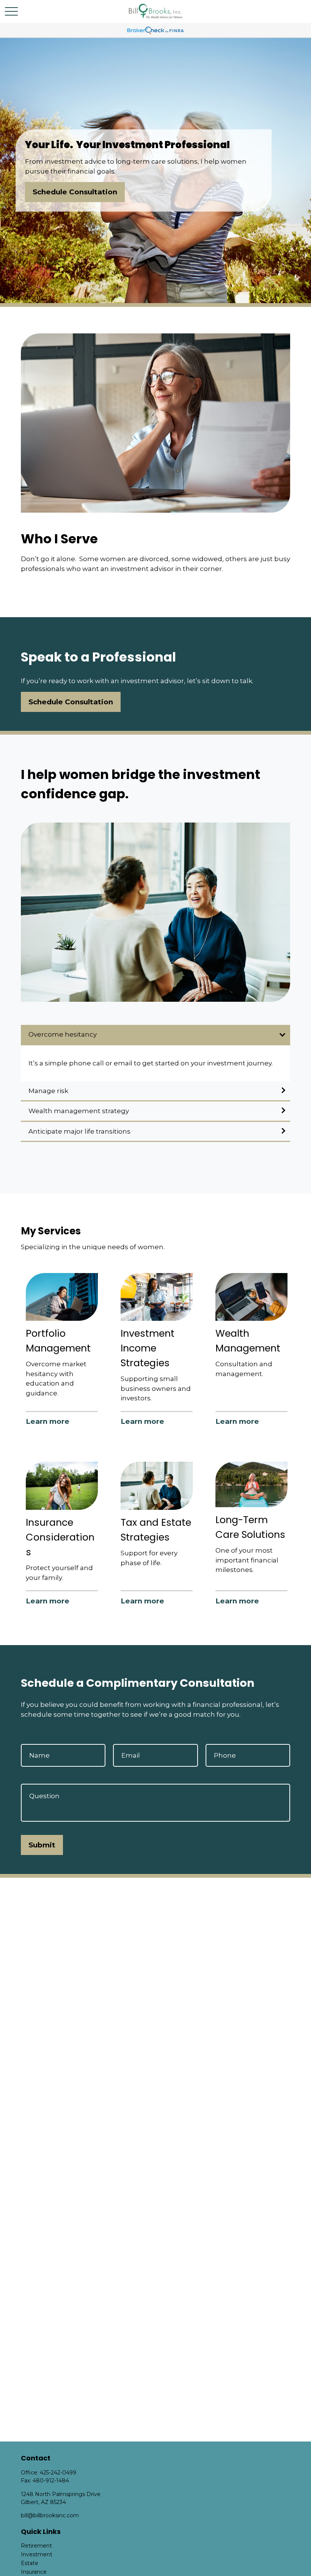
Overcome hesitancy (63, 1034)
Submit (42, 1845)
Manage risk (48, 1091)
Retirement (36, 2546)
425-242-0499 (58, 2473)
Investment (37, 2554)
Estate (30, 2563)
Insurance (34, 2572)
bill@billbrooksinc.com (50, 2515)
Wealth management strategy (79, 1111)
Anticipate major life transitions (79, 1131)
